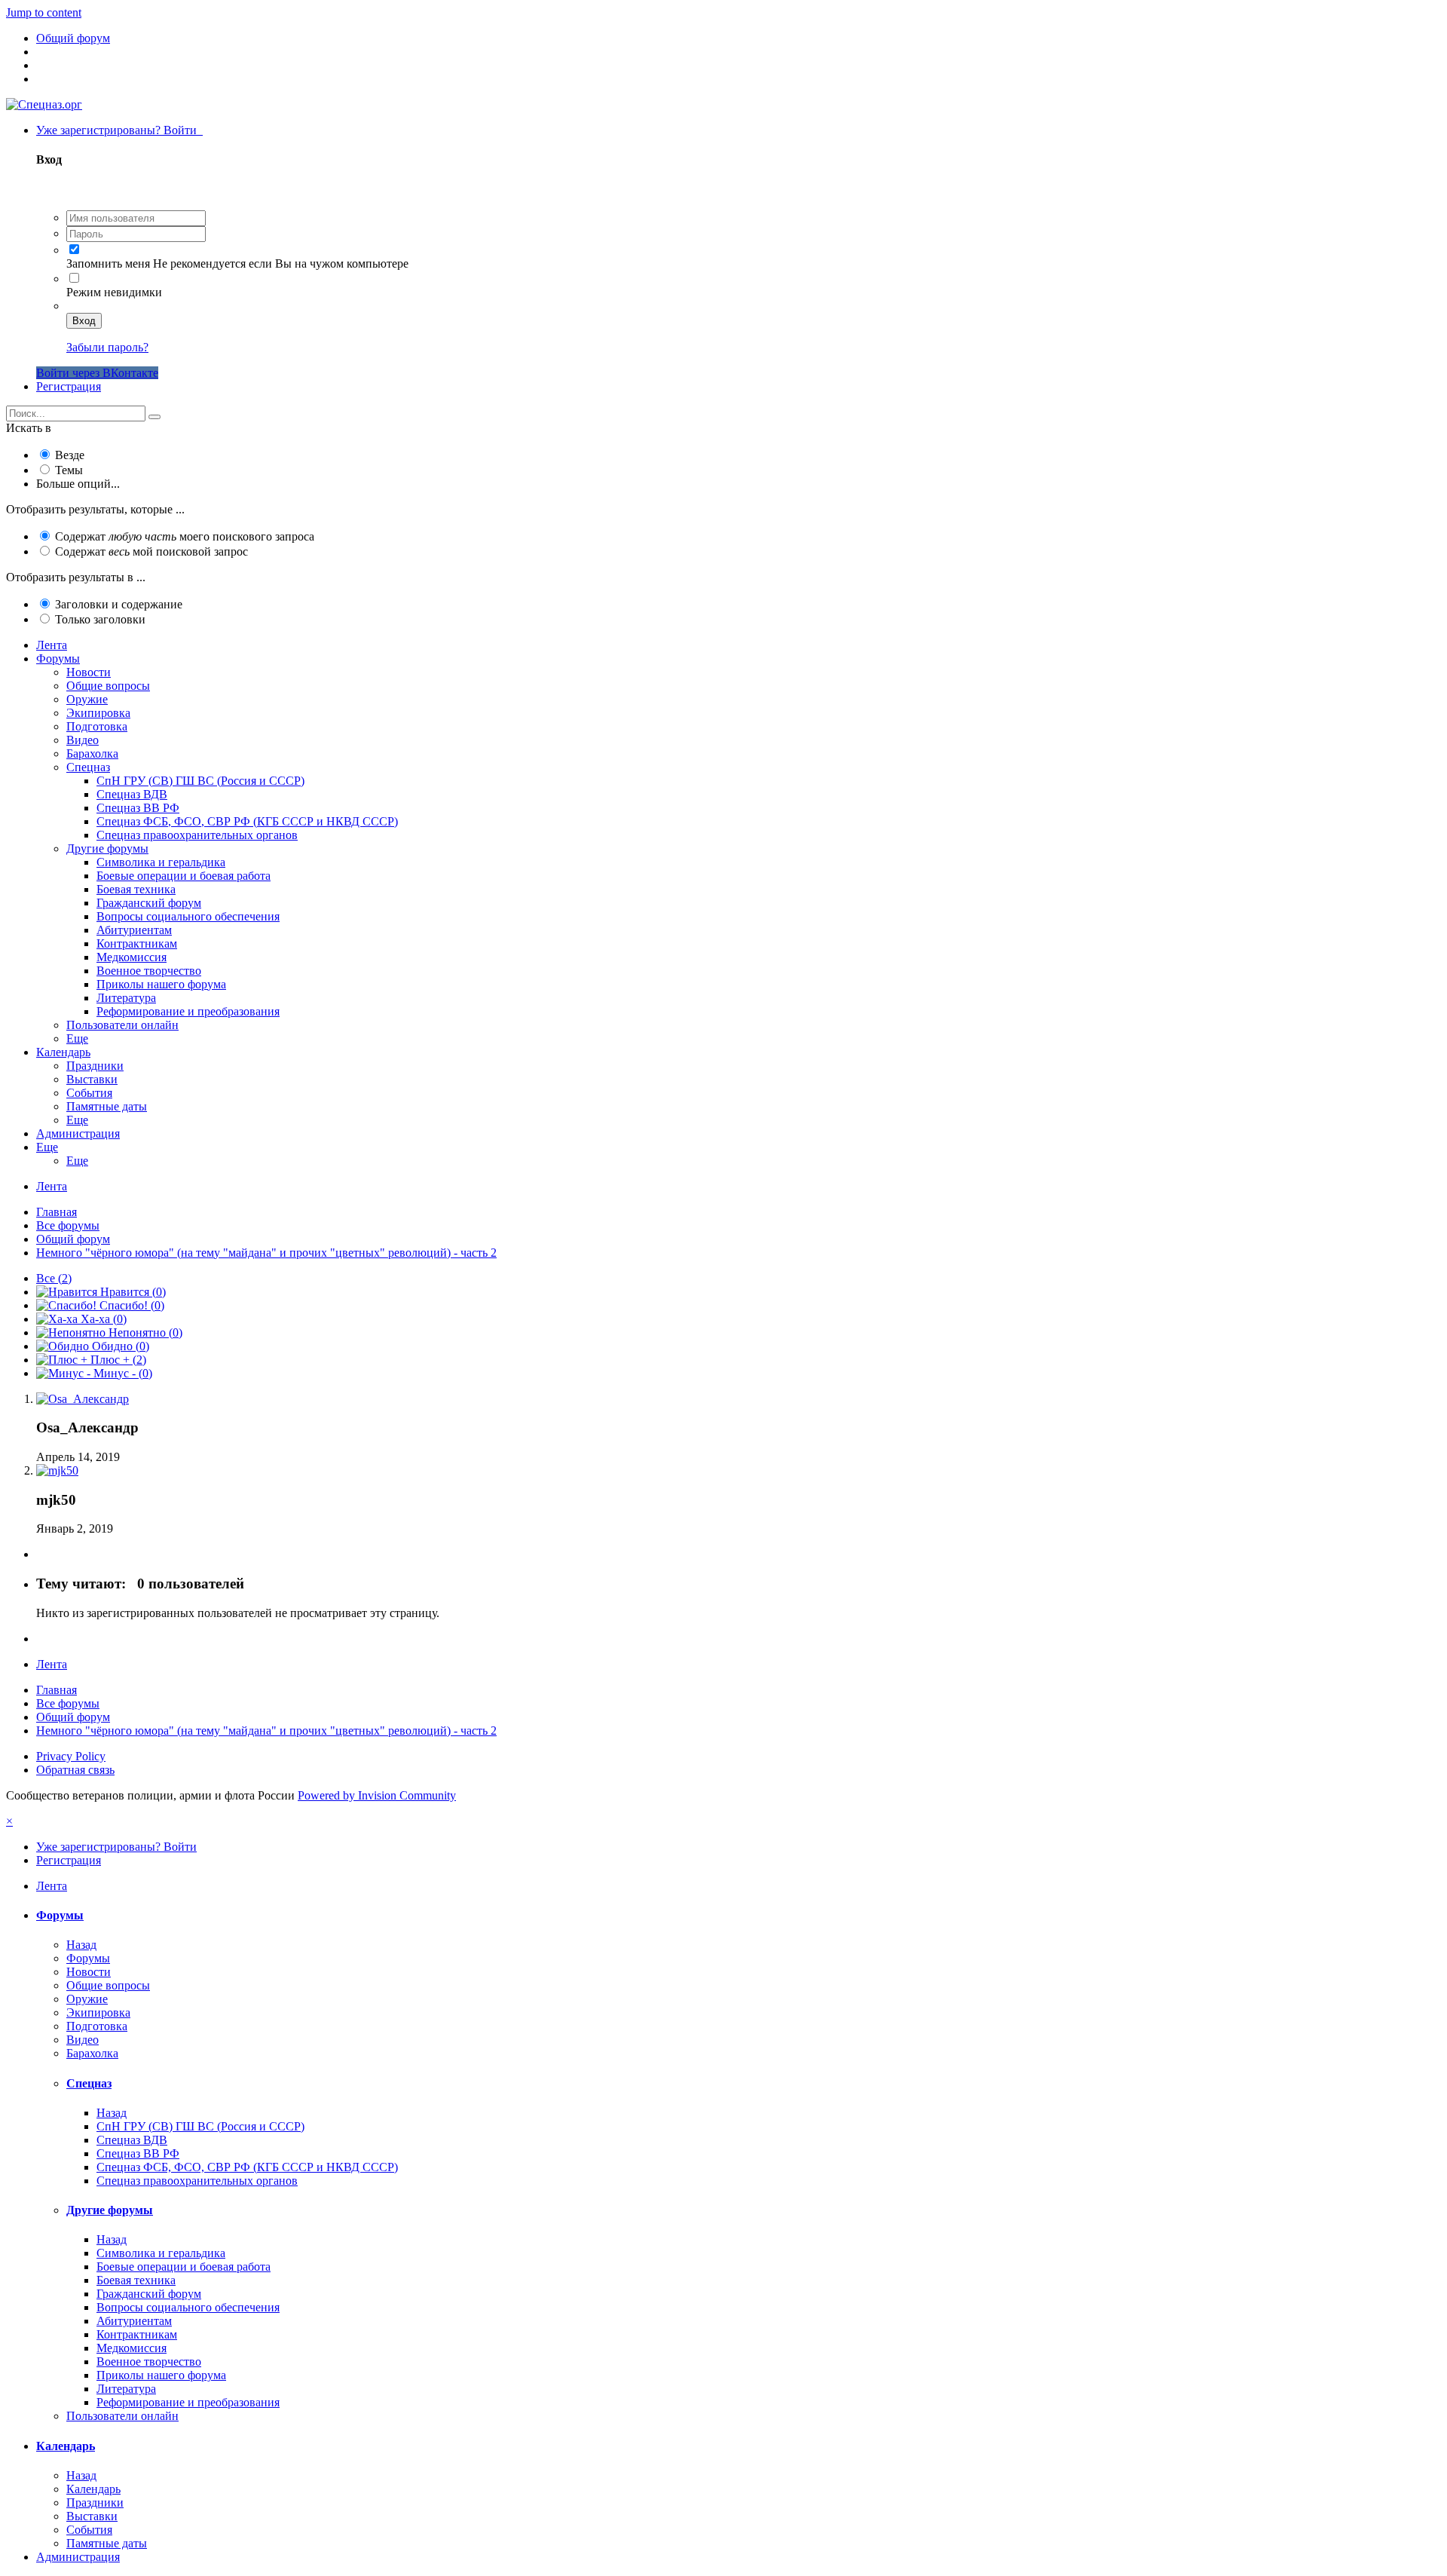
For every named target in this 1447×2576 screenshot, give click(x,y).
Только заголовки (100, 619)
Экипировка (98, 713)
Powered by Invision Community (377, 1795)
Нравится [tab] (132, 1292)
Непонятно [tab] (144, 1332)
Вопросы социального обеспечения (188, 916)
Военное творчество (149, 971)
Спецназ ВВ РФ (138, 808)
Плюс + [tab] (117, 1360)
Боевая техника (136, 889)
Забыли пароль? (107, 347)
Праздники (95, 1066)
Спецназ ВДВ (132, 794)
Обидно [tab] (119, 1346)
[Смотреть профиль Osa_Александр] (83, 1399)
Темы (69, 470)
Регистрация (69, 386)
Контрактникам (137, 943)
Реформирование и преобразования (188, 1011)
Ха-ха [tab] (102, 1319)
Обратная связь (75, 1770)
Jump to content (44, 12)
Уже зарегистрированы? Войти (119, 130)
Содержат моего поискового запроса (185, 536)
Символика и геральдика (161, 862)
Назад (81, 1945)
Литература (126, 998)
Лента (52, 645)
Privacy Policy (71, 1756)
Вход (84, 321)
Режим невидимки (114, 292)
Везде (70, 455)
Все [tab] (54, 1278)
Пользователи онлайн (122, 1025)
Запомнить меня (108, 263)
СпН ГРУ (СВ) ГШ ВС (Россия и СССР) (200, 781)
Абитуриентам (134, 930)
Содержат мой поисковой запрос (151, 551)
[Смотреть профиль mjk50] (57, 1470)
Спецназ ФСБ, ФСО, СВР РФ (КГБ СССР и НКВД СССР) (247, 821)
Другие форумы (107, 848)
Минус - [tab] (121, 1373)
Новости (89, 672)
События (89, 1093)
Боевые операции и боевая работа (184, 876)
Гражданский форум (149, 903)
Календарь (63, 1052)
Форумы (58, 659)
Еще (77, 1038)
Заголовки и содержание (119, 604)
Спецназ (88, 767)
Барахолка (92, 754)
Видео (83, 740)
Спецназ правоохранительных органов (197, 835)
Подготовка (97, 726)
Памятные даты (107, 1106)
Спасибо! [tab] (130, 1305)
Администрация (78, 1133)
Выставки (92, 1079)
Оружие (87, 699)
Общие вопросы (108, 686)
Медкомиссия (132, 957)
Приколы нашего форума (161, 984)
